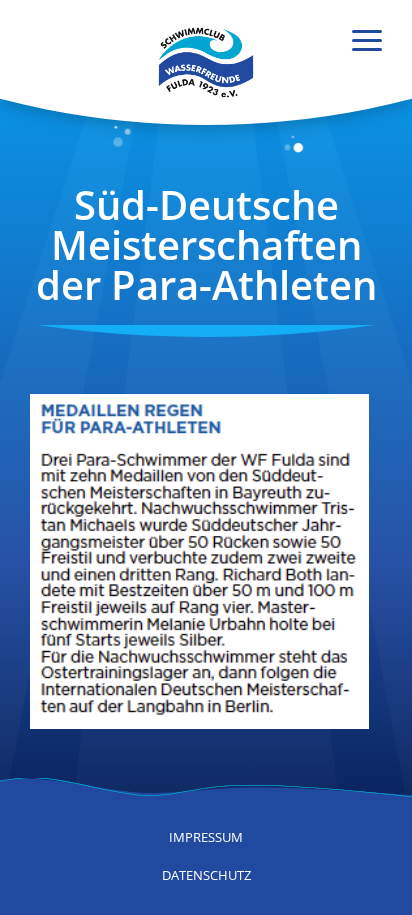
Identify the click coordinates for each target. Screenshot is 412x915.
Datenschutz (206, 875)
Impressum (206, 837)
